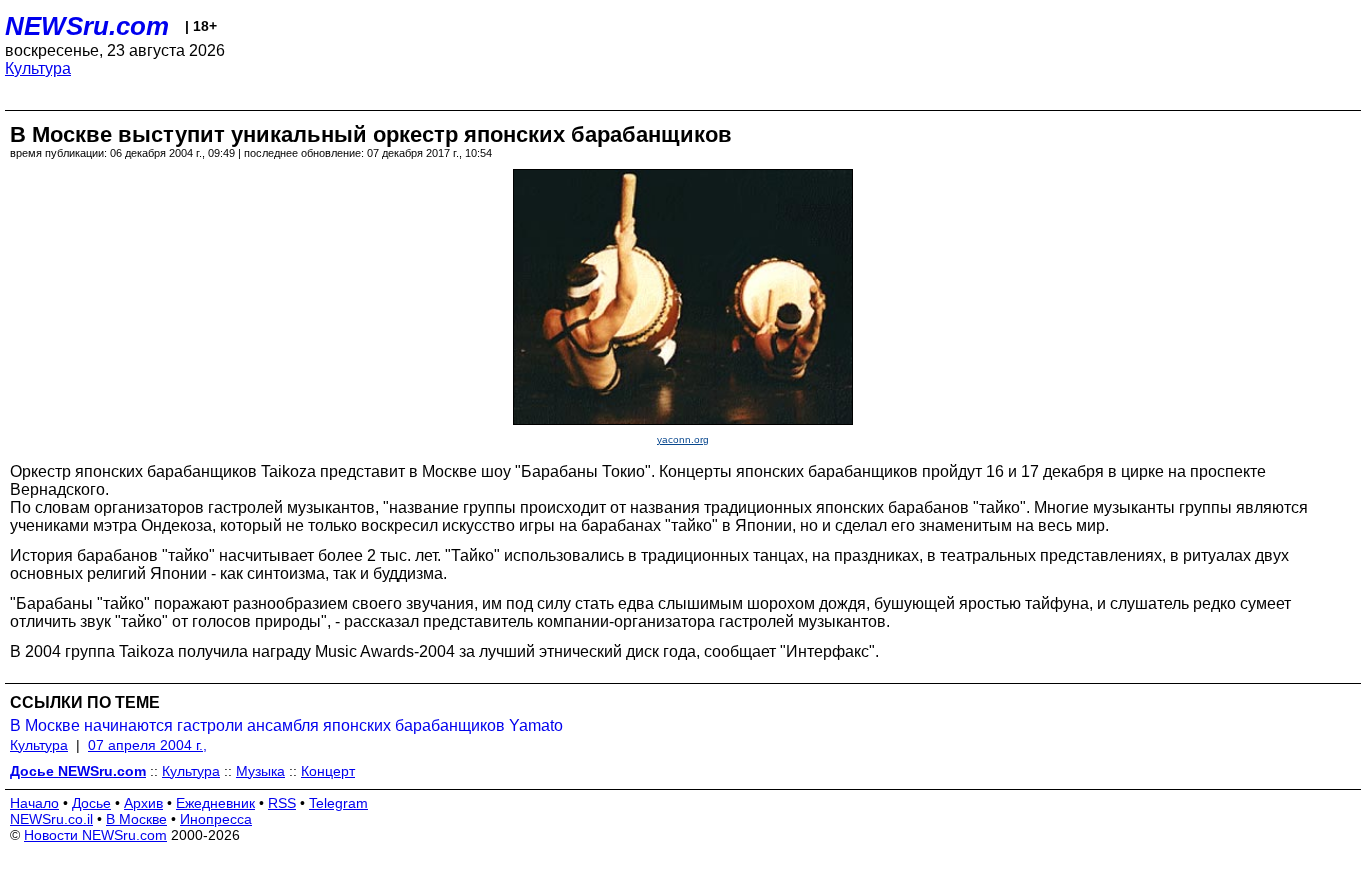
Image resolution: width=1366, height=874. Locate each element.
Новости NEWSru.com (95, 835)
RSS (282, 803)
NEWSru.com (87, 26)
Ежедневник (215, 803)
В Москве (136, 819)
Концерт (328, 771)
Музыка (260, 771)
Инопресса (216, 819)
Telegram (338, 803)
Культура (38, 68)
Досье (91, 803)
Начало (34, 803)
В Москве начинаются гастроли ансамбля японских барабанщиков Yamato (286, 725)
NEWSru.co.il (51, 819)
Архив (143, 803)
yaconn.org (683, 439)
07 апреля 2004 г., (147, 745)
